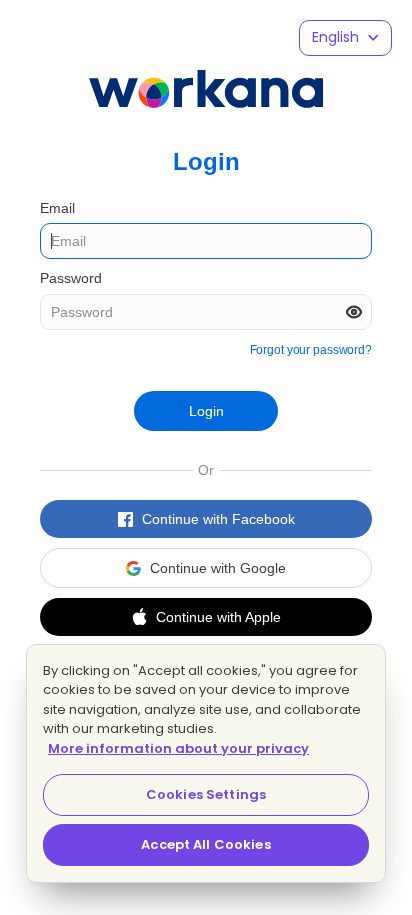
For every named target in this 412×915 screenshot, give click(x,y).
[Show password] (354, 312)
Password (71, 278)
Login (206, 411)
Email (57, 208)
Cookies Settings (206, 794)
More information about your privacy (178, 748)
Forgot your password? (311, 350)
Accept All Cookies (205, 844)
